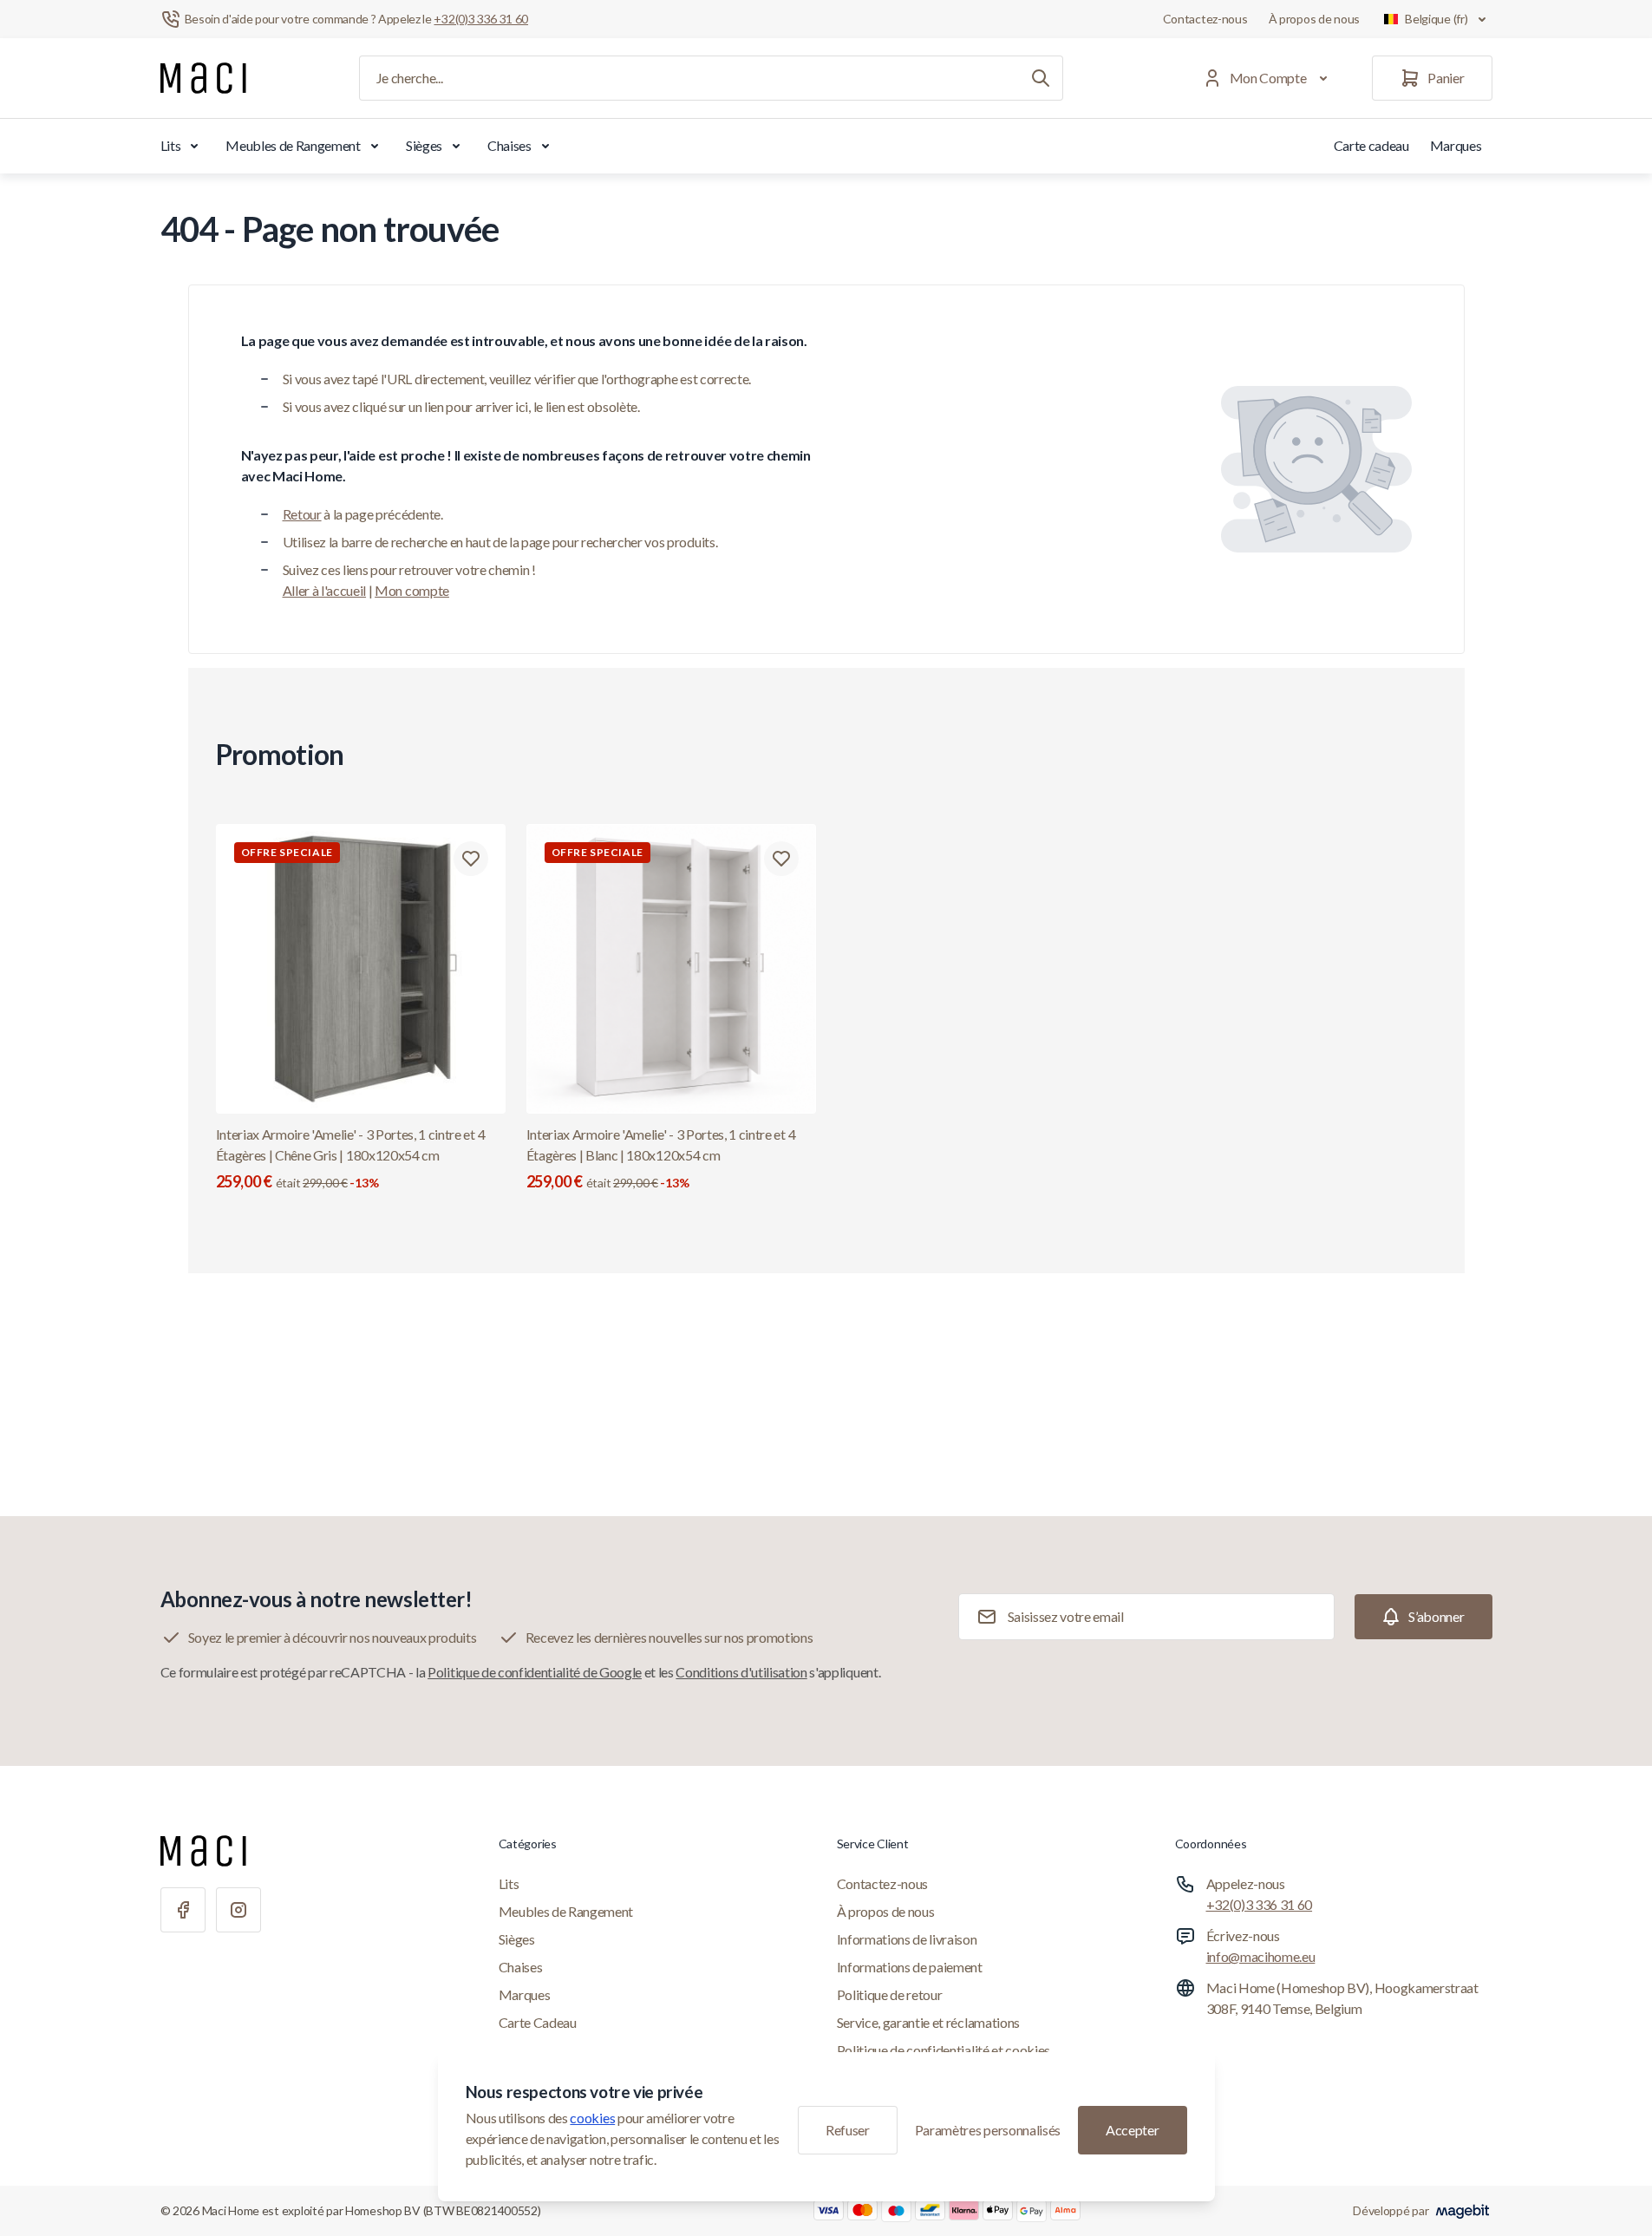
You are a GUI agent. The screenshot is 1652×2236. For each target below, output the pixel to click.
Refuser (848, 2130)
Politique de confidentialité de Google (535, 1672)
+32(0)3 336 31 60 (1260, 1904)
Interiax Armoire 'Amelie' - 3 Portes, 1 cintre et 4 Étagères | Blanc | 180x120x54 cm (661, 1158)
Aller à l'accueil (325, 590)
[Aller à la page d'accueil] (203, 78)
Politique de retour (890, 1994)
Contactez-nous (1205, 19)
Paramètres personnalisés (988, 2130)
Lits (171, 145)
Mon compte (412, 590)
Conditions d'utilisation (741, 1672)
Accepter (1132, 2130)
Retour (302, 514)
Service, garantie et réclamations (928, 2022)
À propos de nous (1315, 19)
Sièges (424, 145)
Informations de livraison (907, 1939)
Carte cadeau (1371, 145)
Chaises (509, 145)
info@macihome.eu (1261, 1956)
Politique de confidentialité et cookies (944, 2050)
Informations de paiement (910, 1967)
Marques (1456, 145)
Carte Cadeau (538, 2022)
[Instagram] (238, 1910)
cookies (592, 2118)
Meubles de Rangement (293, 145)
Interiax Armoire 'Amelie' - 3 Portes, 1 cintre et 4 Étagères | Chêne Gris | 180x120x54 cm (351, 1158)
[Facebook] (183, 1910)
